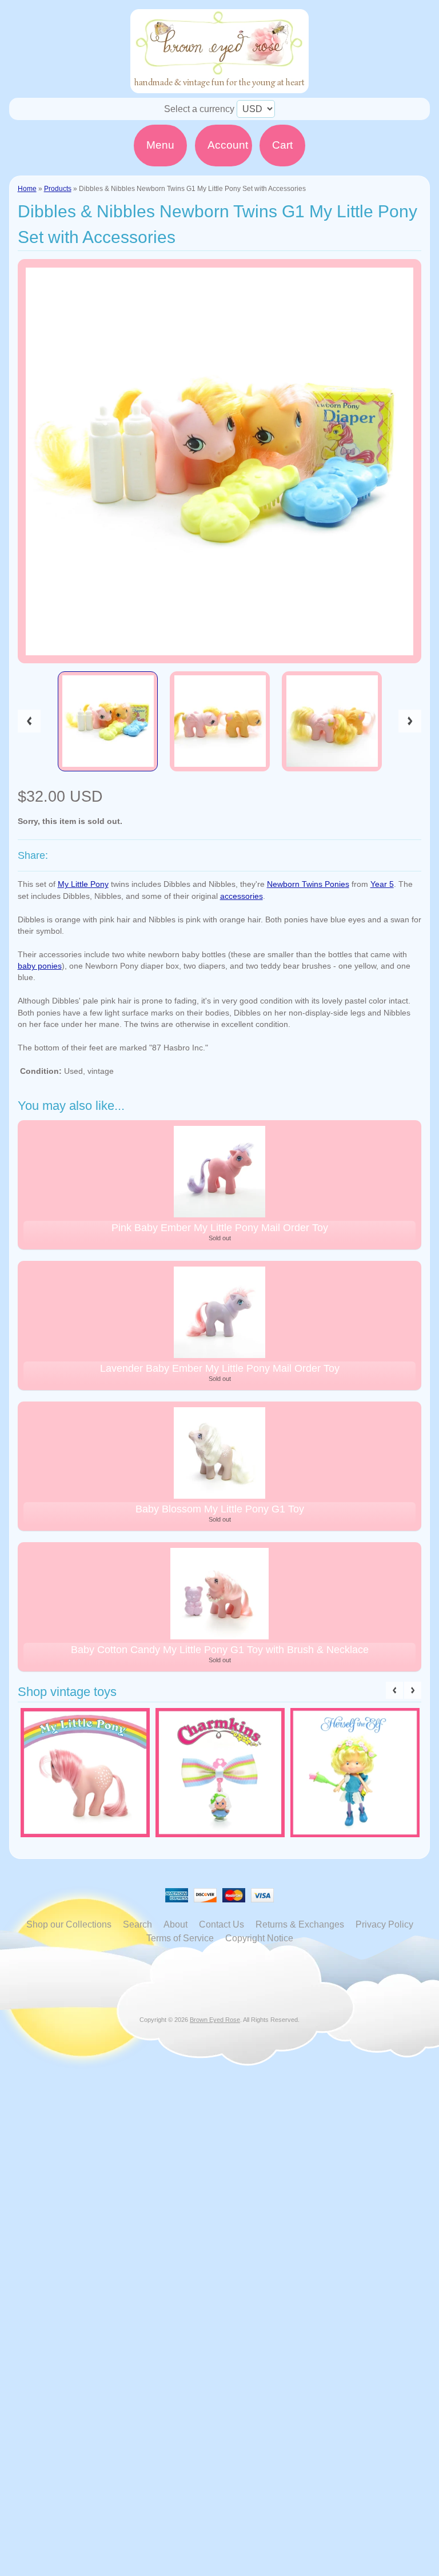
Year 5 (382, 884)
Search (137, 1924)
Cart (282, 145)
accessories (242, 896)
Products (58, 189)
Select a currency (199, 109)
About (175, 1924)
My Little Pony (83, 884)
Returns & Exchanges (300, 1924)
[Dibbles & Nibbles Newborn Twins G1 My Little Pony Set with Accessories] (108, 722)
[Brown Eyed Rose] (219, 86)
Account (228, 145)
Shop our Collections (69, 1924)
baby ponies (40, 966)
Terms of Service (180, 1938)
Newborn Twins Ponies (308, 884)
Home (27, 189)
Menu (160, 145)
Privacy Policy (384, 1924)
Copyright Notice (259, 1938)
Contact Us (222, 1924)
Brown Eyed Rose (215, 2020)
